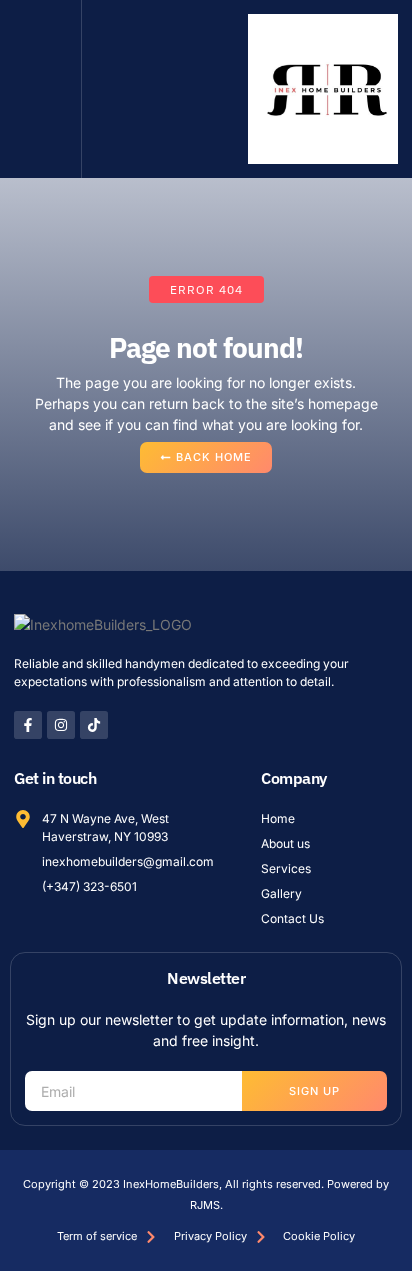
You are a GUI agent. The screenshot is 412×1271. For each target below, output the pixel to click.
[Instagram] (61, 725)
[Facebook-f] (28, 725)
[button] (41, 89)
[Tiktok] (94, 725)
